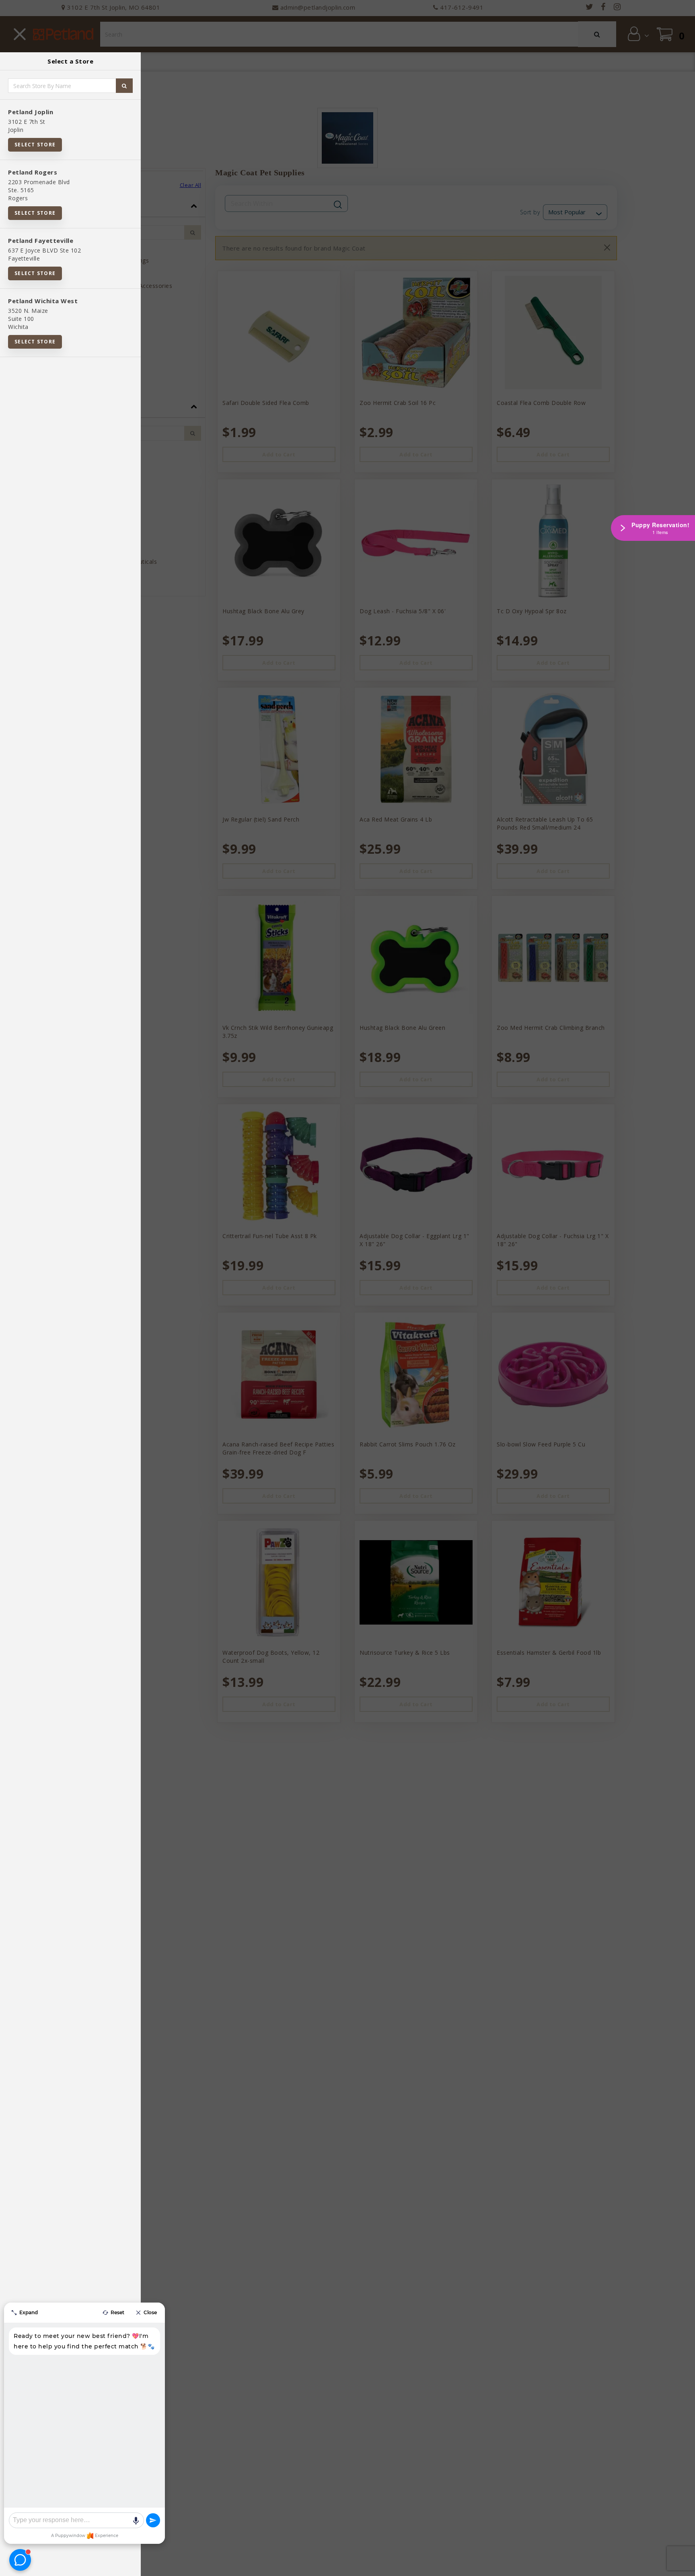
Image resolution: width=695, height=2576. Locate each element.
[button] (681, 2567)
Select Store (35, 145)
